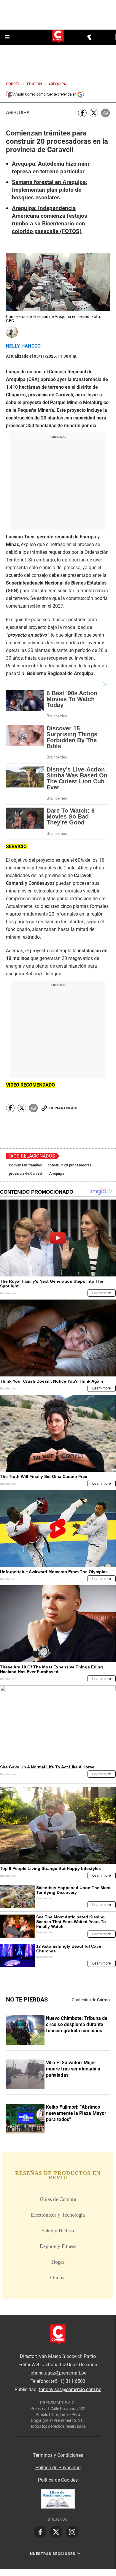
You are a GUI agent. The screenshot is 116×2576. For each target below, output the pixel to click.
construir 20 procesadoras (70, 1165)
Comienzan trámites (25, 1165)
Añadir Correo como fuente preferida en (45, 94)
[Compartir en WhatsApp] (105, 113)
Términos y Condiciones (58, 2455)
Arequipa (18, 113)
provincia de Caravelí (26, 1174)
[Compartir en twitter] (94, 113)
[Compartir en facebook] (82, 113)
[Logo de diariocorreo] (58, 37)
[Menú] (8, 37)
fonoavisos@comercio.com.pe (70, 2390)
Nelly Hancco (23, 346)
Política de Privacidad (58, 2468)
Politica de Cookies (58, 2480)
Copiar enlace (64, 1108)
